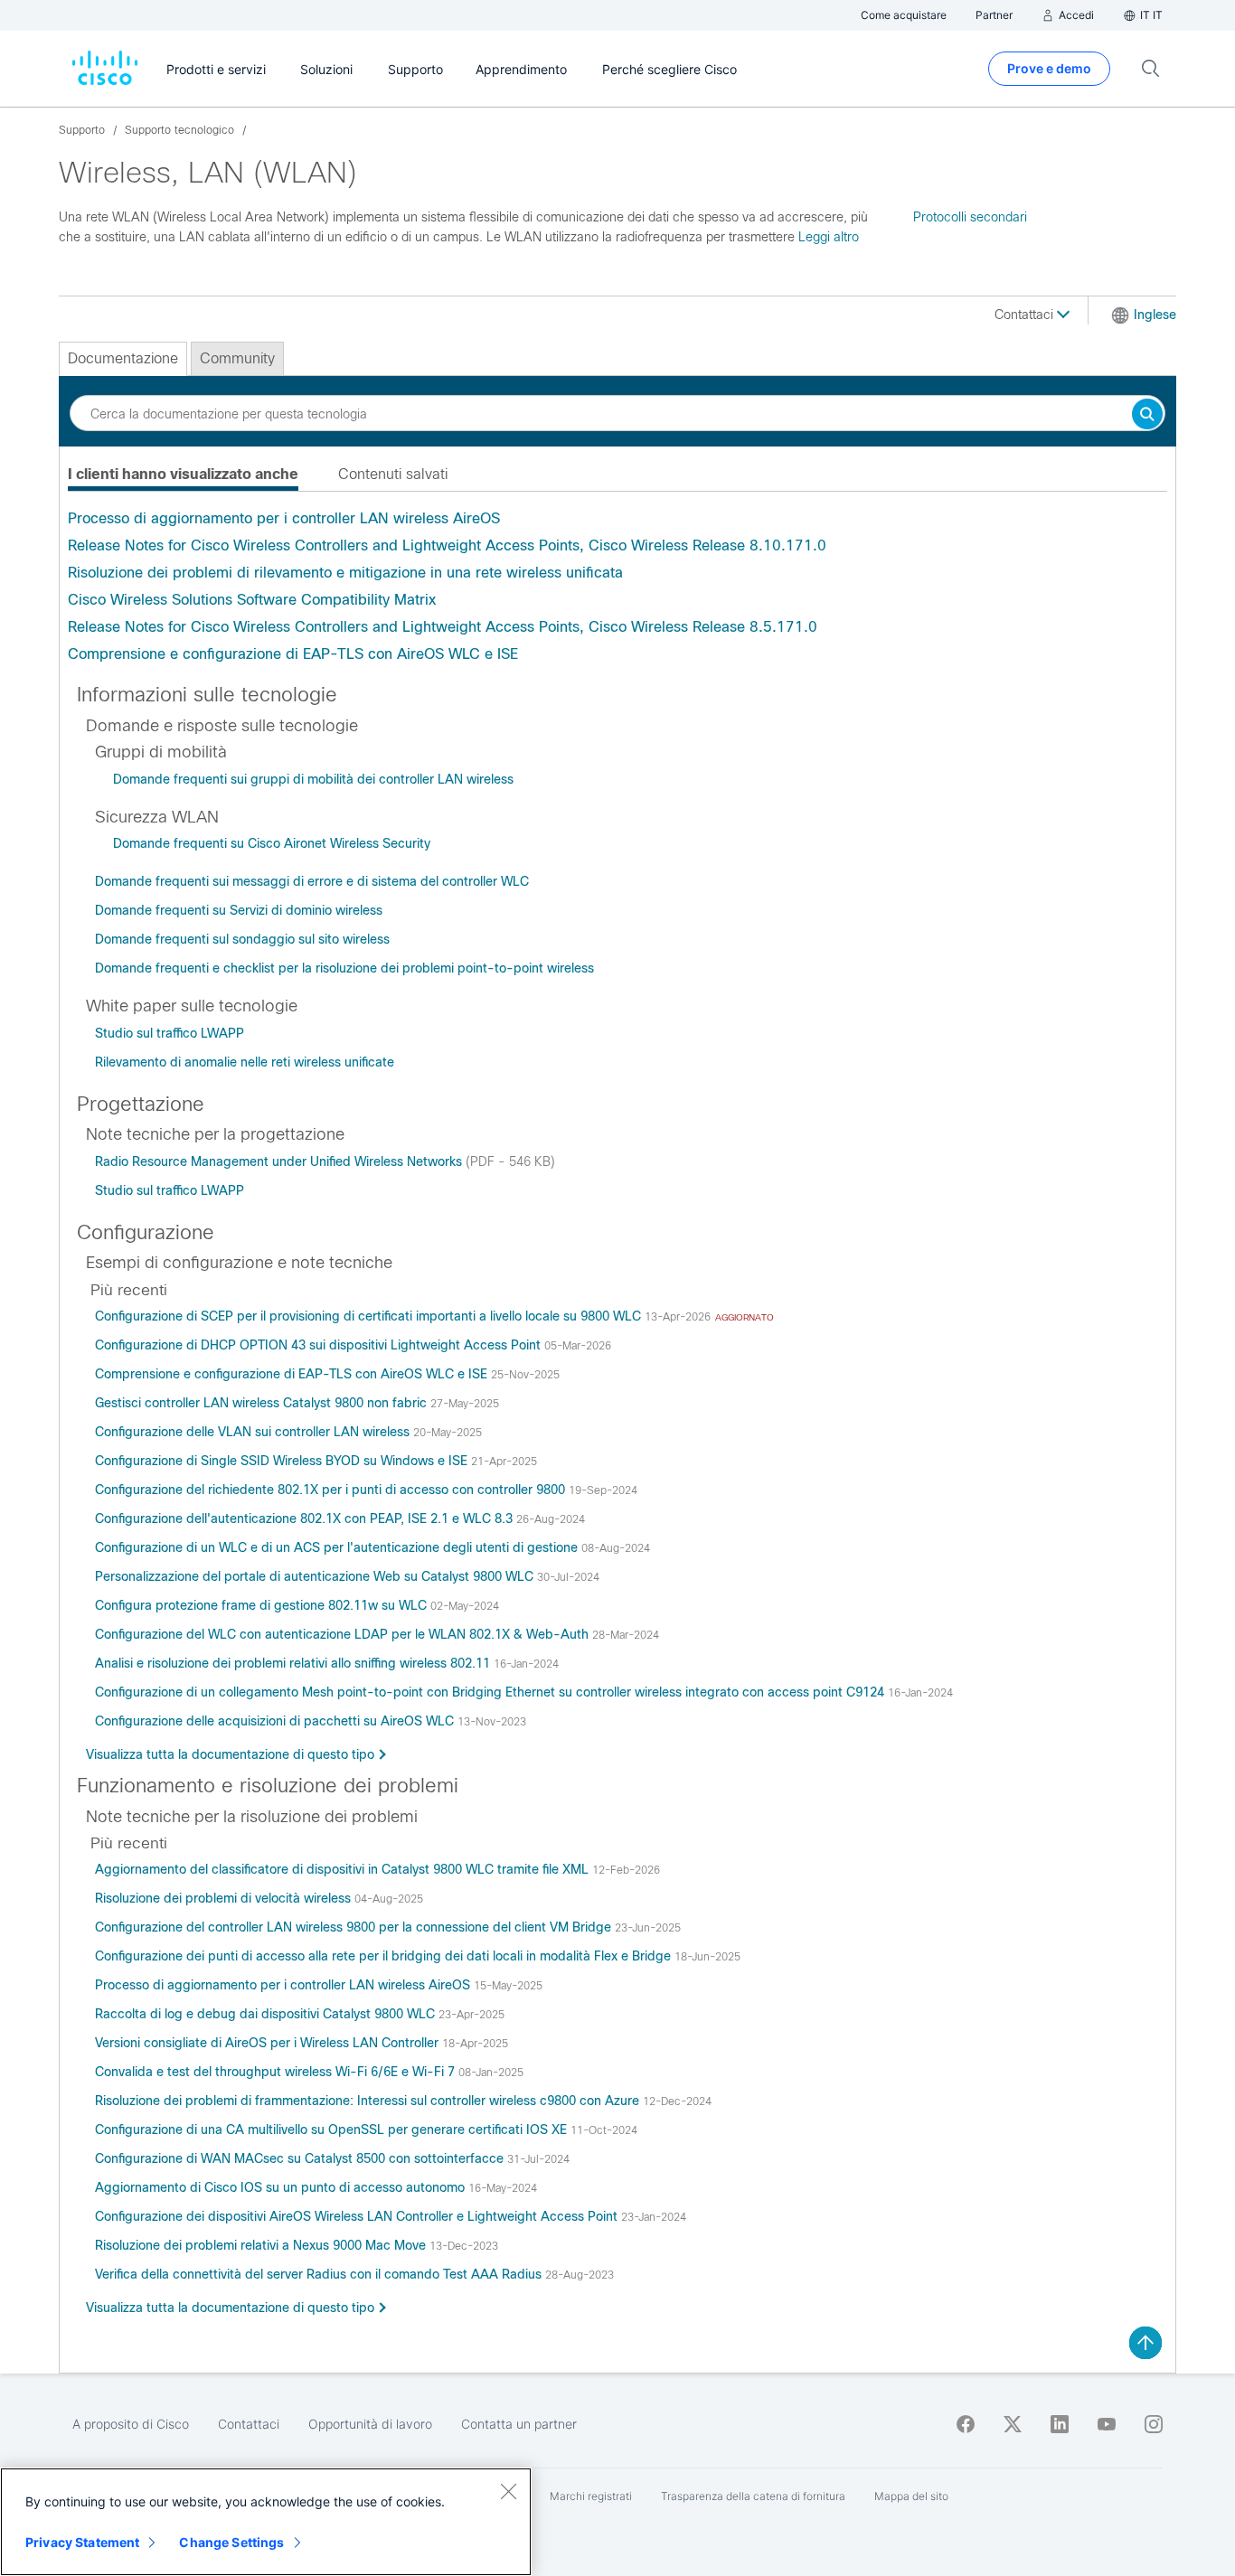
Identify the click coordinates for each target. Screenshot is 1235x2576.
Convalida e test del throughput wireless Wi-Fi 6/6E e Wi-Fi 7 (277, 2072)
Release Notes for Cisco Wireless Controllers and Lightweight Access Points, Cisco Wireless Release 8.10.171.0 (447, 545)
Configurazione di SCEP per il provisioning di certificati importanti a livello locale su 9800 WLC (370, 1316)
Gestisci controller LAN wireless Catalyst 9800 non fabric (263, 1403)
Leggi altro (829, 237)
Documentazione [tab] (123, 358)
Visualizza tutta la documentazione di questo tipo (230, 1754)
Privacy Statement (82, 2542)
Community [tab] (237, 358)
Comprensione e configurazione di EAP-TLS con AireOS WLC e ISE (293, 654)
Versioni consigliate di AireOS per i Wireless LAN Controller (269, 2043)
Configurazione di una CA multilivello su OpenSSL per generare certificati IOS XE (333, 2129)
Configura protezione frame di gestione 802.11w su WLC (263, 1605)
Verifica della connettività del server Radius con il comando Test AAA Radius (320, 2274)
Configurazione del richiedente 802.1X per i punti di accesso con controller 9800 (332, 1490)
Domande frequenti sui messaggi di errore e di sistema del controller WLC (312, 881)
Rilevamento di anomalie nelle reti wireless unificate (245, 1062)
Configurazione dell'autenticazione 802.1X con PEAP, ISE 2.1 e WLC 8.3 (306, 1518)
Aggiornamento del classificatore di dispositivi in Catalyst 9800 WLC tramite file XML (344, 1869)
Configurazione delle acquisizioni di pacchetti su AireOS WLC (276, 1721)
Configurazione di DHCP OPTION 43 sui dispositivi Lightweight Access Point (320, 1345)
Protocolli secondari (970, 217)
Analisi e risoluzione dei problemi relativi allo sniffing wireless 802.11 (294, 1663)
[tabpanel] (617, 587)
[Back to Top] (1145, 2343)
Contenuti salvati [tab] (393, 474)
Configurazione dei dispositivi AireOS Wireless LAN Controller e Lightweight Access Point (358, 2216)
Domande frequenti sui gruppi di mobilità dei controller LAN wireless (313, 779)
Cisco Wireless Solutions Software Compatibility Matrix (252, 600)
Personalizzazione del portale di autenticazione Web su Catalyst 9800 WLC (316, 1576)
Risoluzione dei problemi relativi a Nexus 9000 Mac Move (262, 2245)
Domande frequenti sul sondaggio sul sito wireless (242, 939)
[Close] (508, 2491)
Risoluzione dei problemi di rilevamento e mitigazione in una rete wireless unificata (345, 573)
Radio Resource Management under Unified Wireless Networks (280, 1161)
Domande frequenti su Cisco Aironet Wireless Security (272, 843)
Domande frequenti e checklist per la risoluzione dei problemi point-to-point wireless (344, 968)
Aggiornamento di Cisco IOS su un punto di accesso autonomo (282, 2187)
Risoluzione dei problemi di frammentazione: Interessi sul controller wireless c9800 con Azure (369, 2101)
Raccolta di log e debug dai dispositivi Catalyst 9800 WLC (267, 2014)
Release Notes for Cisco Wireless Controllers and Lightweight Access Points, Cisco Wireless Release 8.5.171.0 (443, 627)
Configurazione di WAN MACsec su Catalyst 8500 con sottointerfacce (301, 2158)
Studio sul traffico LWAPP (170, 1033)
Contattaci (1026, 315)
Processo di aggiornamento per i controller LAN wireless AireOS (284, 518)
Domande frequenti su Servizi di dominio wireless (239, 910)
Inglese (1155, 315)
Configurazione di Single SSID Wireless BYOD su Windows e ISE (283, 1461)
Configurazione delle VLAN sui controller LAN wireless (254, 1432)
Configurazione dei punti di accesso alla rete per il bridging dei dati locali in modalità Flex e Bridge (385, 1956)
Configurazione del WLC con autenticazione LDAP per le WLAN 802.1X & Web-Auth (344, 1634)
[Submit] (1147, 415)
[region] (266, 2522)
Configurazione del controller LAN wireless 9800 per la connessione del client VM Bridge (355, 1927)
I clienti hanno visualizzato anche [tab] (183, 474)
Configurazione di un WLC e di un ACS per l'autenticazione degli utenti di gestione (338, 1547)
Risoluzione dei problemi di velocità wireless (225, 1898)
